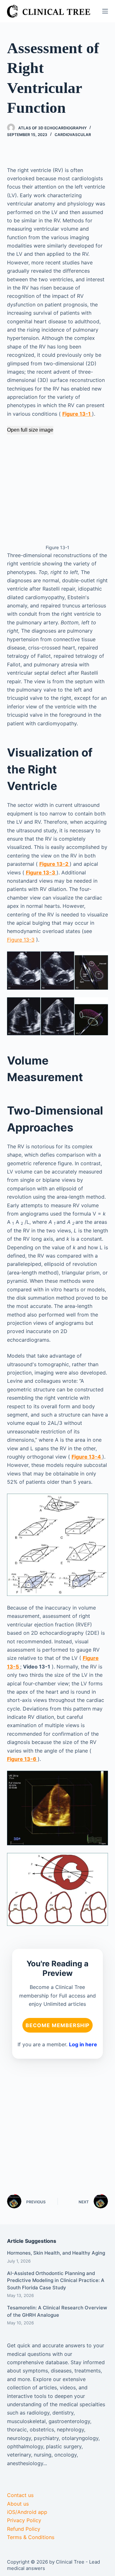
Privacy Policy (24, 2520)
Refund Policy (24, 2529)
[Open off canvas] (105, 11)
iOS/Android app (27, 2512)
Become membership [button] (57, 2025)
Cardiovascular (73, 135)
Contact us (20, 2495)
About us (18, 2504)
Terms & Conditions (31, 2537)
